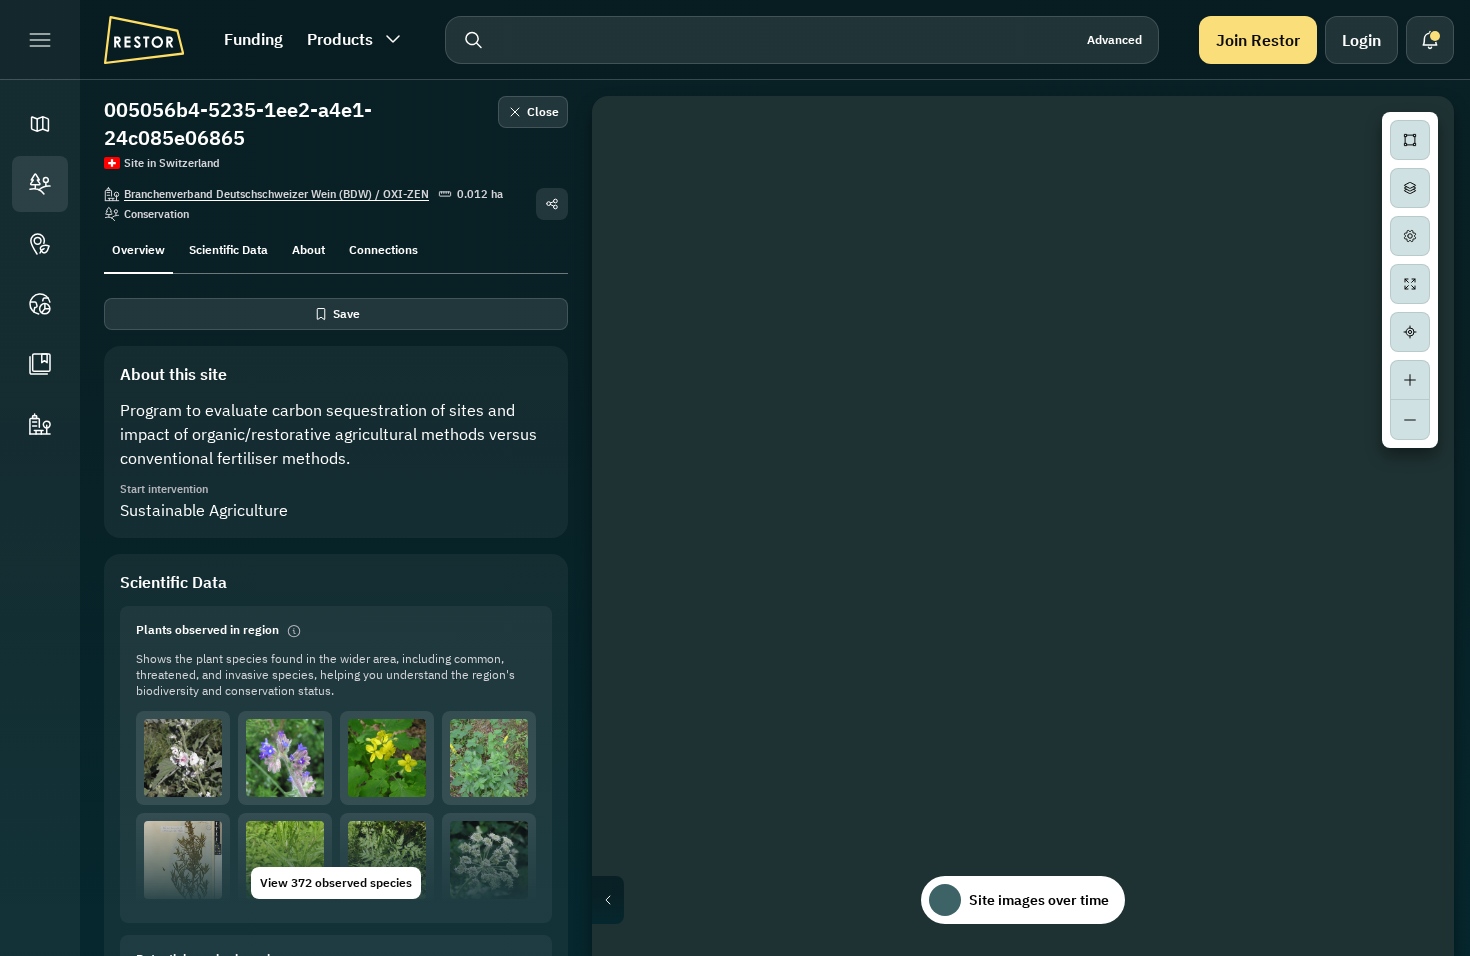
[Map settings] (1410, 236)
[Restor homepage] (144, 40)
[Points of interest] (40, 244)
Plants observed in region (207, 629)
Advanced (1114, 39)
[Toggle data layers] (1410, 188)
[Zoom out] (1410, 420)
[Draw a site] (1410, 140)
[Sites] (40, 184)
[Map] (40, 124)
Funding (253, 39)
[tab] (138, 248)
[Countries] (40, 304)
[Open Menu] (40, 40)
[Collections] (40, 364)
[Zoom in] (1410, 380)
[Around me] (1410, 332)
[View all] (1410, 284)
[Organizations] (40, 424)
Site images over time (1039, 900)
